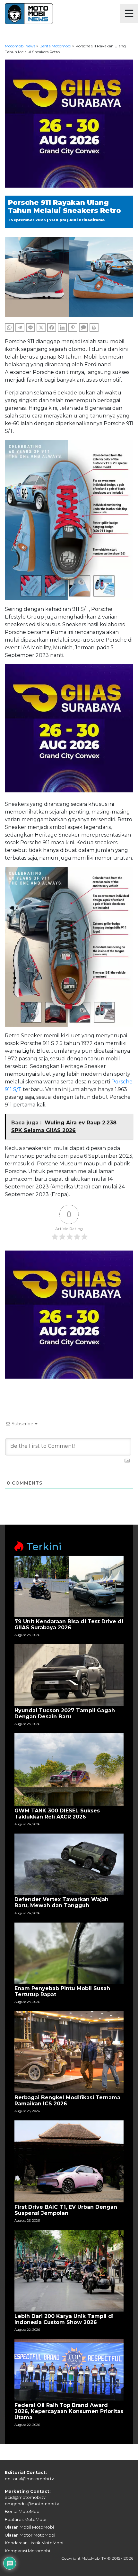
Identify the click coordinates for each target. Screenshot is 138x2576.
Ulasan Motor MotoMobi (30, 2535)
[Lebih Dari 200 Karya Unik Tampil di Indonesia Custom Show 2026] (69, 2270)
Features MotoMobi (26, 2519)
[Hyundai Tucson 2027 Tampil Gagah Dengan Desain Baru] (69, 1675)
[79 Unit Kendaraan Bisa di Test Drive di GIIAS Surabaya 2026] (69, 1586)
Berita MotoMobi (23, 2511)
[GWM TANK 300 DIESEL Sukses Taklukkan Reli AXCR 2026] (69, 1769)
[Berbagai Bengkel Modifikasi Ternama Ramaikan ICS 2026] (69, 2052)
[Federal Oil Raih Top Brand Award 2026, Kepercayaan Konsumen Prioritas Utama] (69, 2369)
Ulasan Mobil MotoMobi (29, 2527)
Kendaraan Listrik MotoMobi (34, 2543)
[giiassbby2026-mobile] (69, 123)
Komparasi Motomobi (27, 2551)
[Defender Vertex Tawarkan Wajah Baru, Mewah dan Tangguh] (69, 1864)
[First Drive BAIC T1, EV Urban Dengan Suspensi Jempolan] (69, 2161)
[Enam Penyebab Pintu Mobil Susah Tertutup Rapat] (69, 1952)
